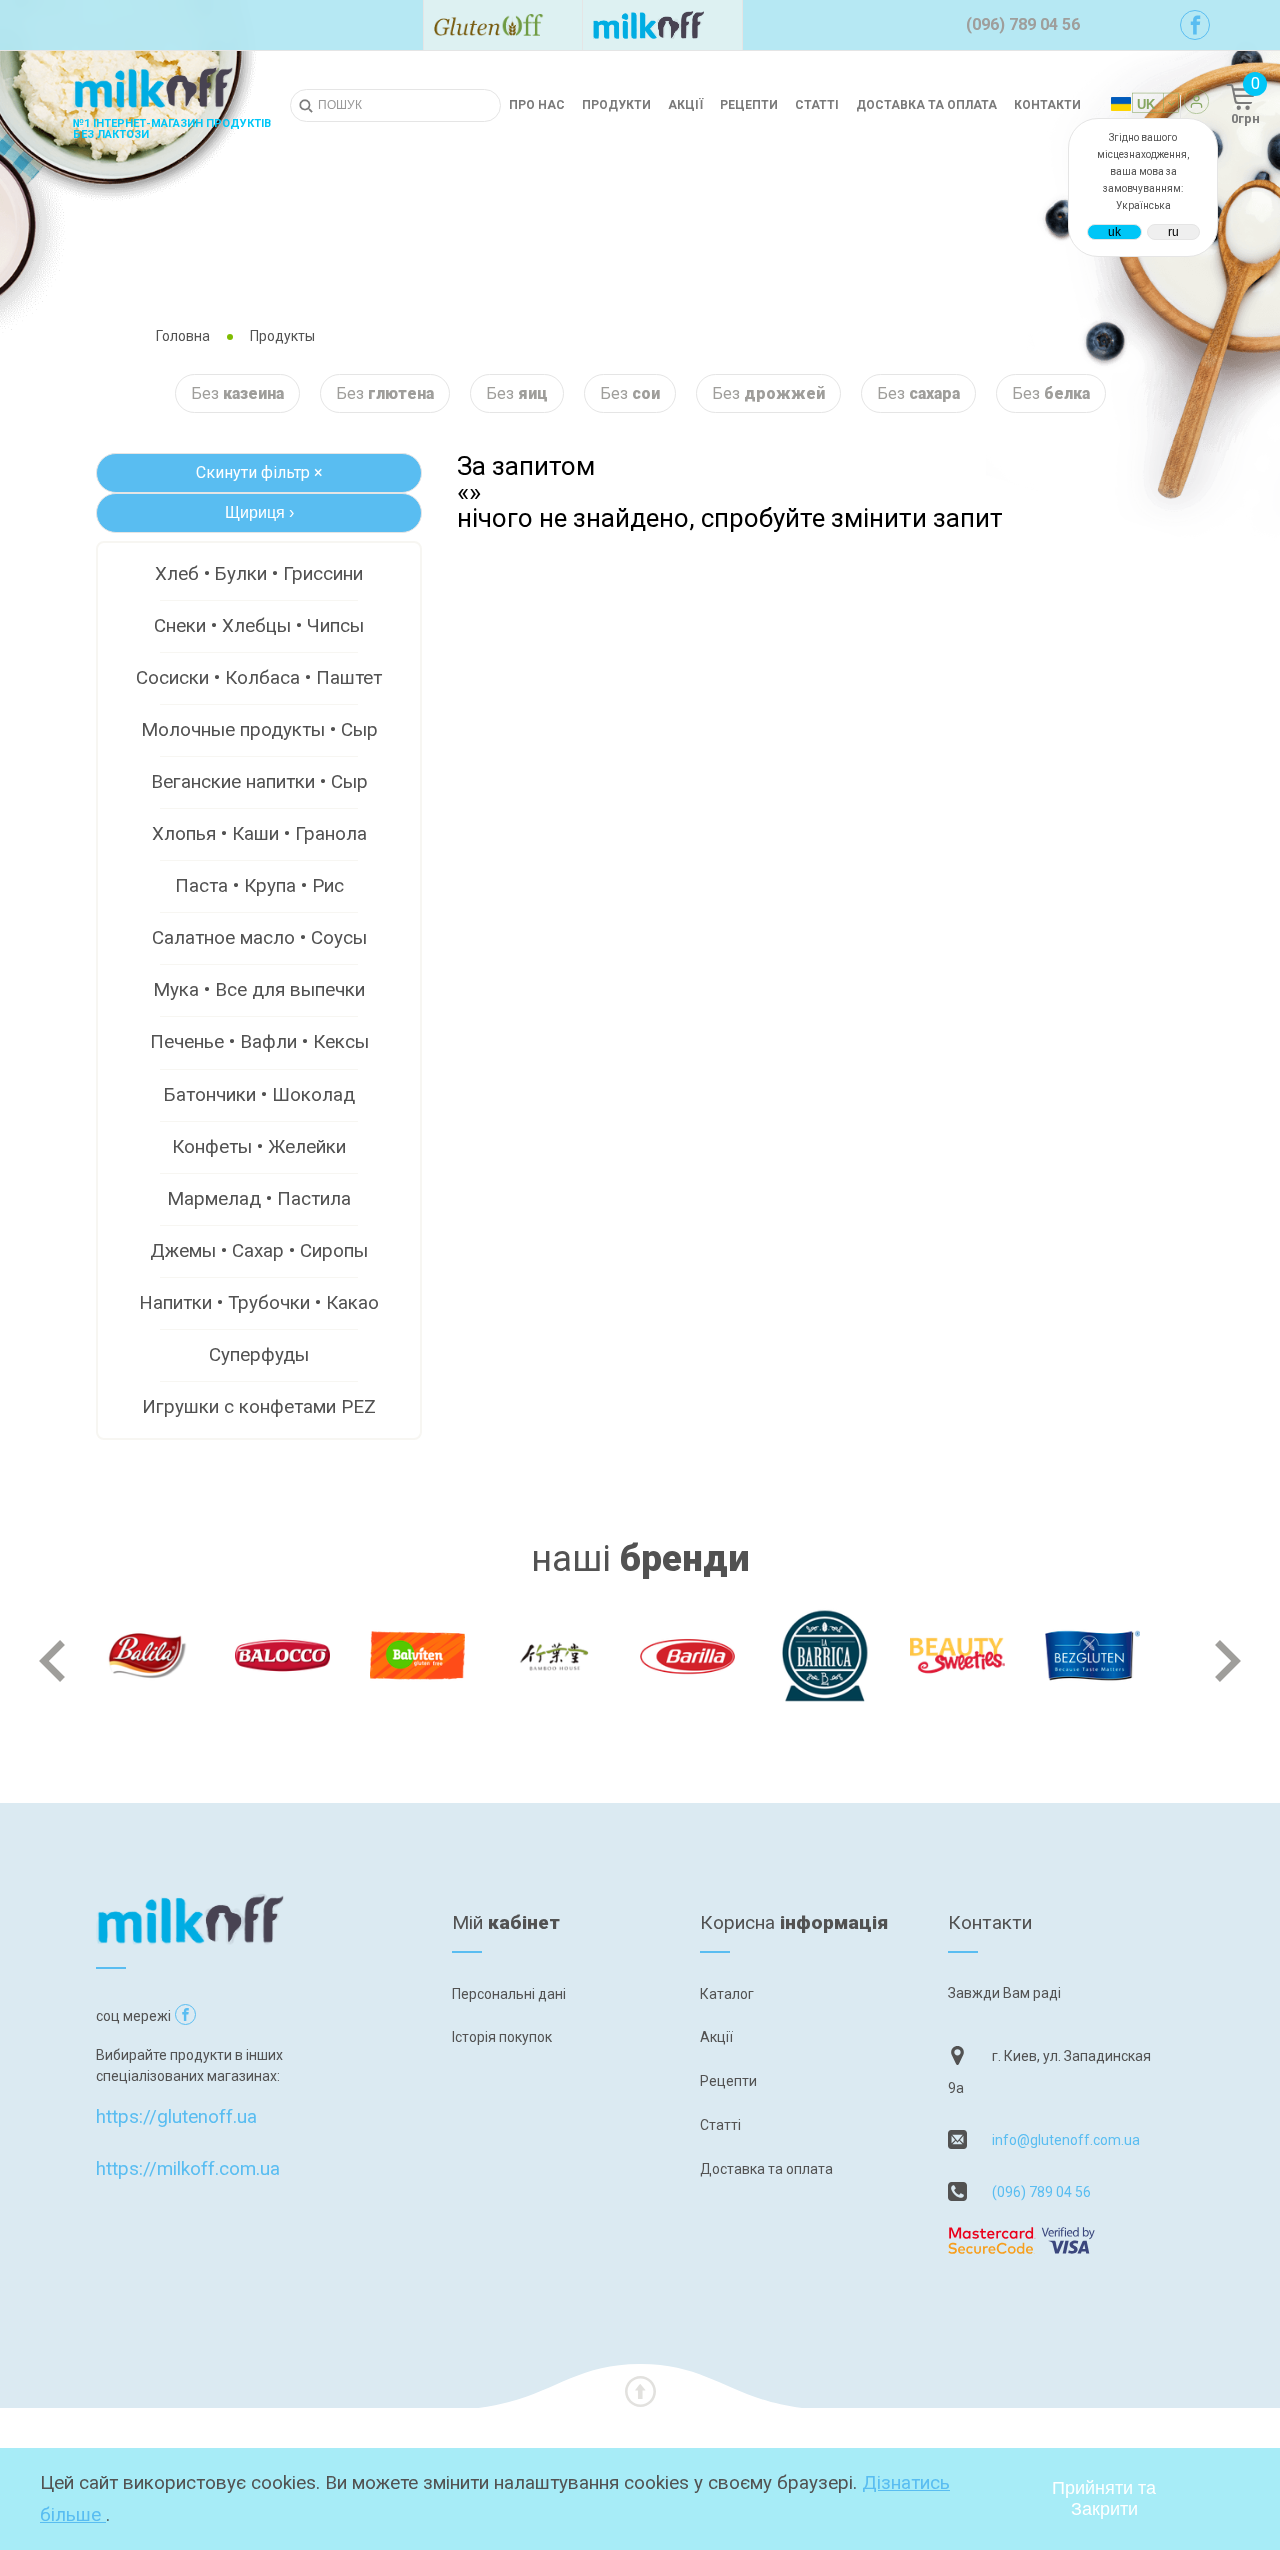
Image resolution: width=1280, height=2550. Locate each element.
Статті (817, 105)
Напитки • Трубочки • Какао (259, 1302)
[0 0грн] (1218, 105)
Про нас (537, 105)
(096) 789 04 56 (1041, 2192)
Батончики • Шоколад (259, 1094)
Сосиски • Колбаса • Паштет (259, 677)
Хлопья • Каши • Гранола (259, 833)
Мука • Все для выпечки (259, 989)
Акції (685, 105)
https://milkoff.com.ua (188, 2168)
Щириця (259, 512)
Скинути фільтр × (259, 472)
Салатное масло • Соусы (259, 937)
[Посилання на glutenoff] (503, 24)
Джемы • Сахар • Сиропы (259, 1250)
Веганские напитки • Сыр (259, 781)
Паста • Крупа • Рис (259, 885)
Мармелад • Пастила (259, 1198)
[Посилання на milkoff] (662, 25)
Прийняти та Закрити (1104, 2498)
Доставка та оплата (926, 105)
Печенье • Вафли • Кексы (259, 1041)
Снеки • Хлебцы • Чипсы (259, 625)
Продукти (616, 105)
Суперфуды (259, 1354)
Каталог (727, 1994)
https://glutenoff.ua (176, 2116)
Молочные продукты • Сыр (259, 729)
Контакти (1047, 105)
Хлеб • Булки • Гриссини (259, 573)
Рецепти (749, 105)
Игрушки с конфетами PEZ (259, 1406)
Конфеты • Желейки (259, 1146)
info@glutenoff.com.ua (1066, 2140)
